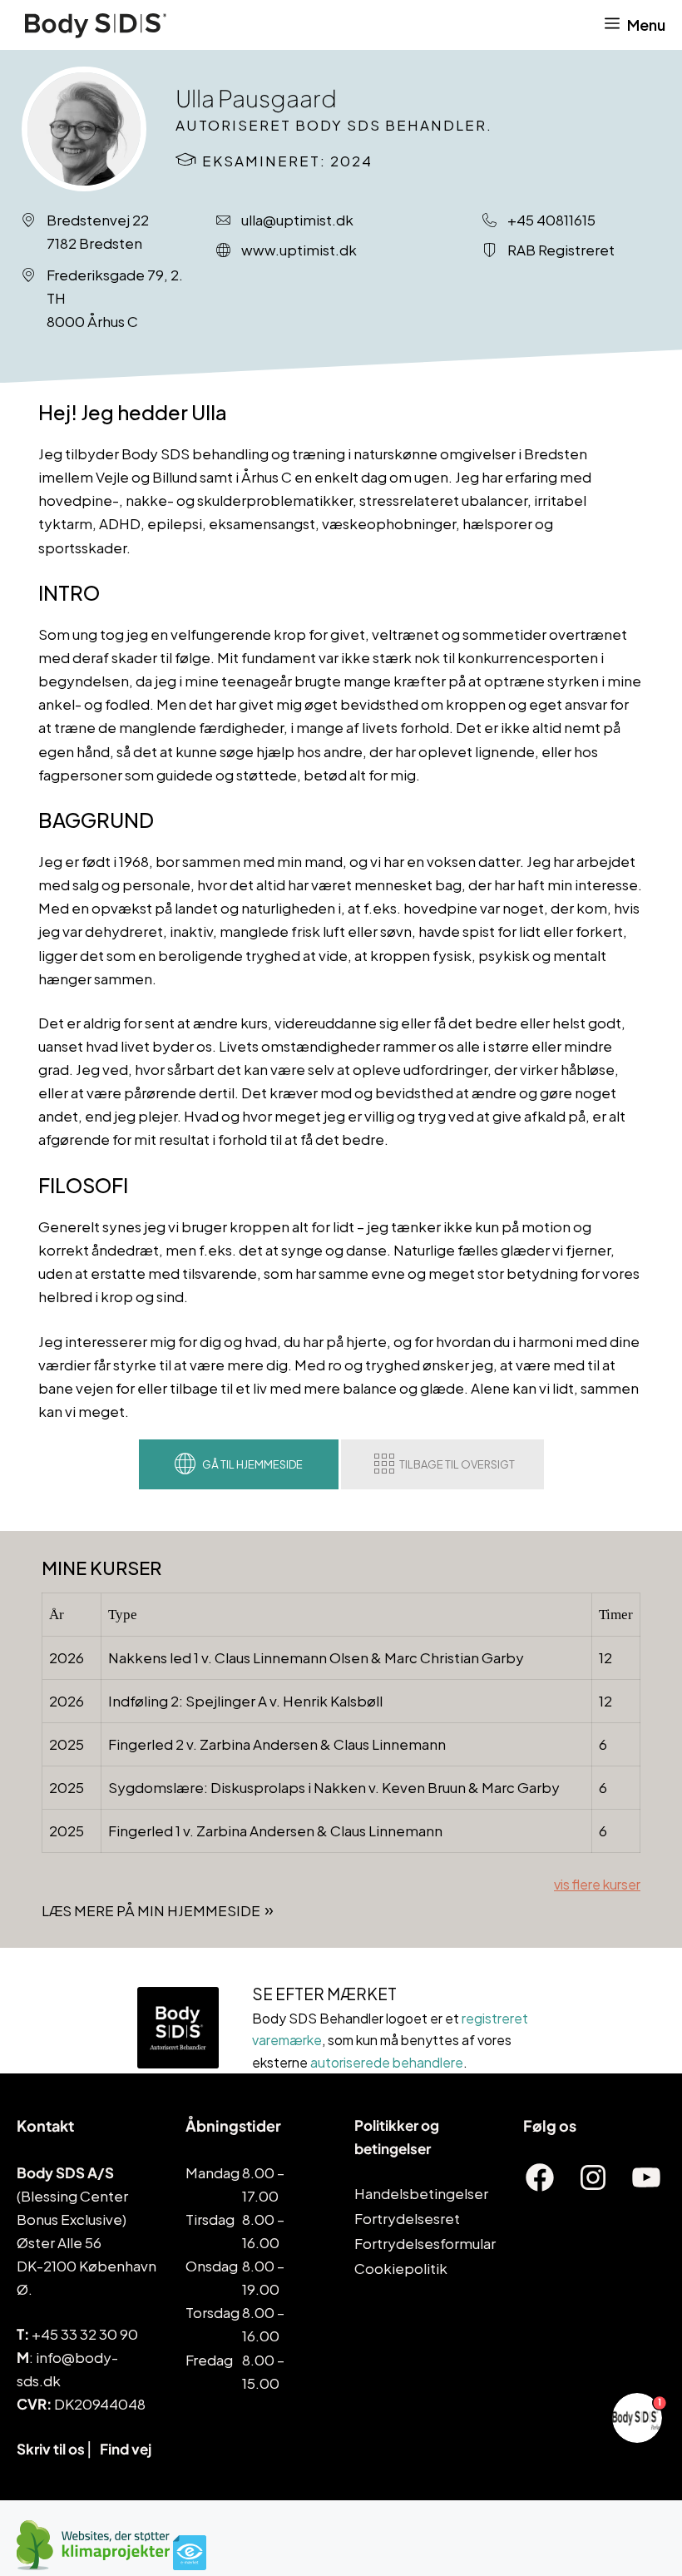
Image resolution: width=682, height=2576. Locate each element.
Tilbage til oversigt (457, 1464)
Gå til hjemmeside (252, 1464)
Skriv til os (51, 2449)
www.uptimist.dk (299, 250)
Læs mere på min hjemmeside (151, 1910)
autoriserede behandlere (387, 2062)
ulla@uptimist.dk (297, 220)
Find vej (126, 2449)
